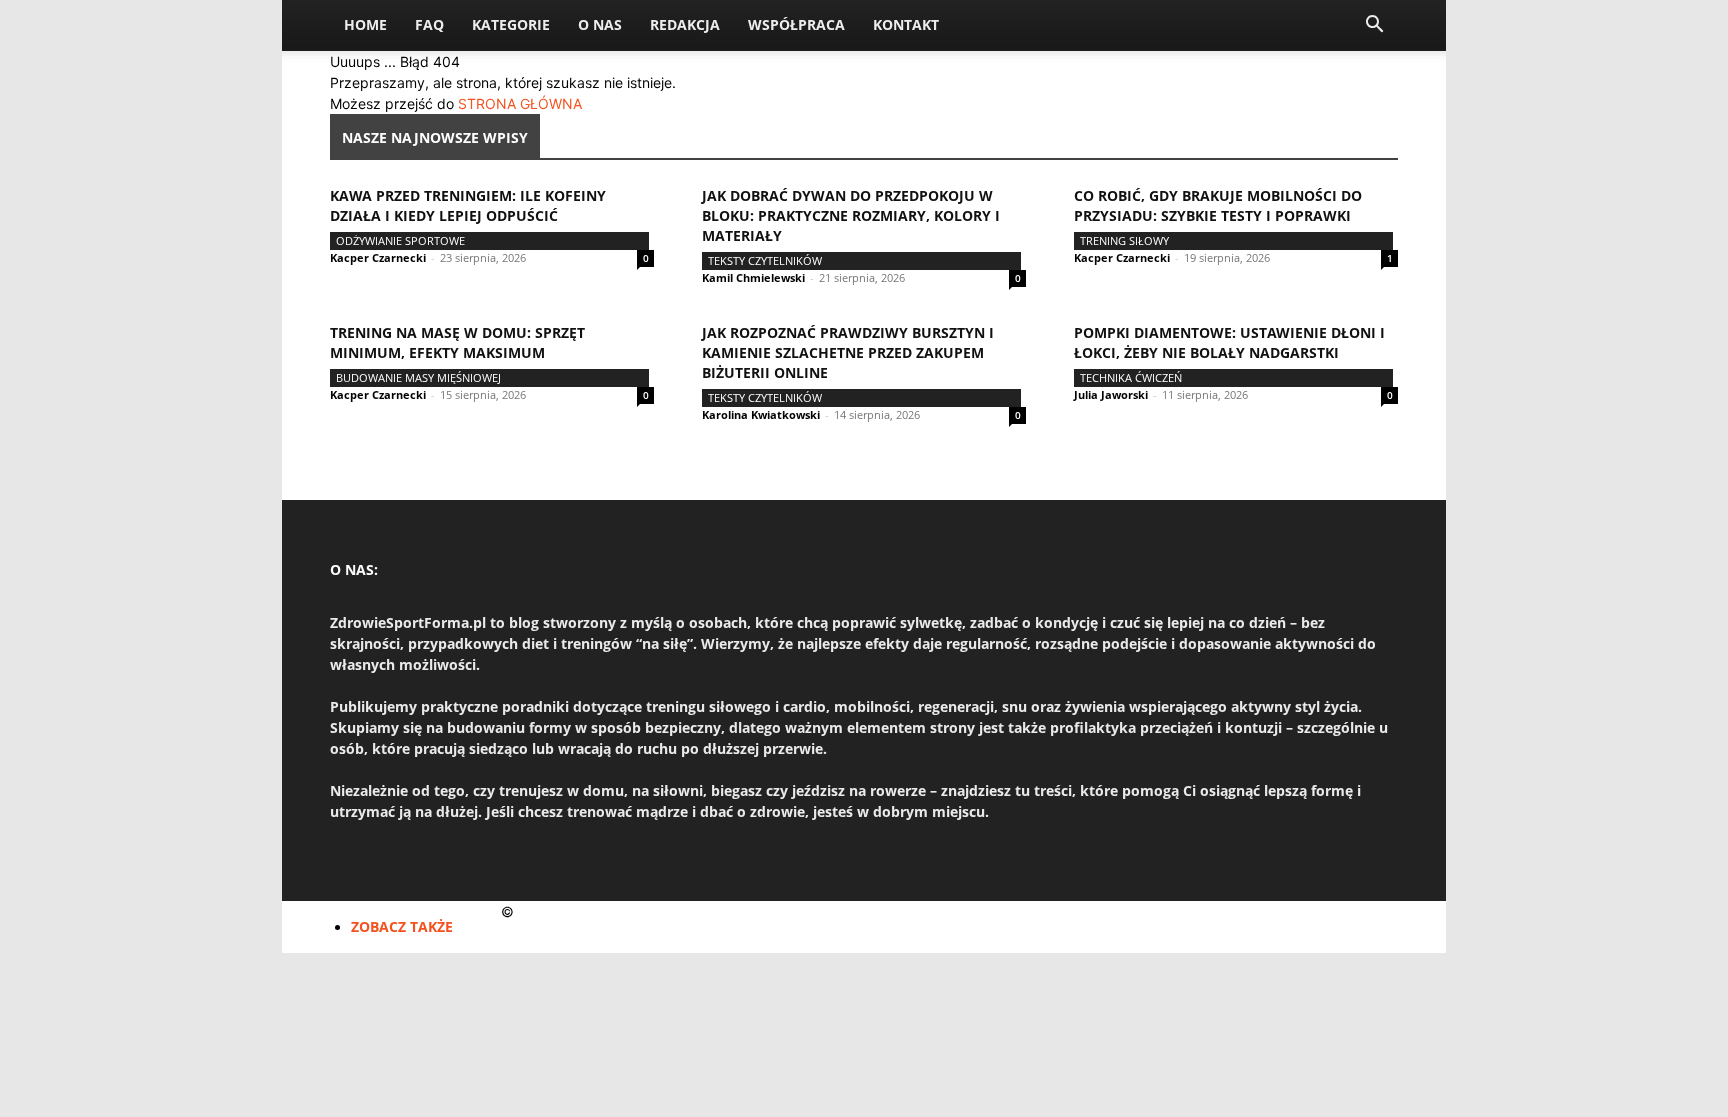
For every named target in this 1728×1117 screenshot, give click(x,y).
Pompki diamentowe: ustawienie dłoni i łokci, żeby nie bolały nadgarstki (1229, 342)
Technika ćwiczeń (1131, 377)
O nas (600, 24)
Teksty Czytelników (765, 260)
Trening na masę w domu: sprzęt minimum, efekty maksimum (457, 342)
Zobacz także (402, 926)
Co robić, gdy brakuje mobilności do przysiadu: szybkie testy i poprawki (1218, 205)
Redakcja (685, 24)
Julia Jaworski (1111, 394)
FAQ (429, 24)
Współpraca (796, 24)
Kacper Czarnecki (378, 257)
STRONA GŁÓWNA (520, 103)
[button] (1374, 26)
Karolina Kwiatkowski (761, 414)
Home (365, 24)
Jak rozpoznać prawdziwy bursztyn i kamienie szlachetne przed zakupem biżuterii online (848, 352)
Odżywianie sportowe (400, 240)
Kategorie (511, 24)
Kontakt (906, 24)
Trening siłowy (1124, 240)
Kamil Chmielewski (753, 277)
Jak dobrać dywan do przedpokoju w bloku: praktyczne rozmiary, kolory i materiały (851, 215)
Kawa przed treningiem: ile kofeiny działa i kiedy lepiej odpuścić (468, 205)
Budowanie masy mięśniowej (418, 377)
